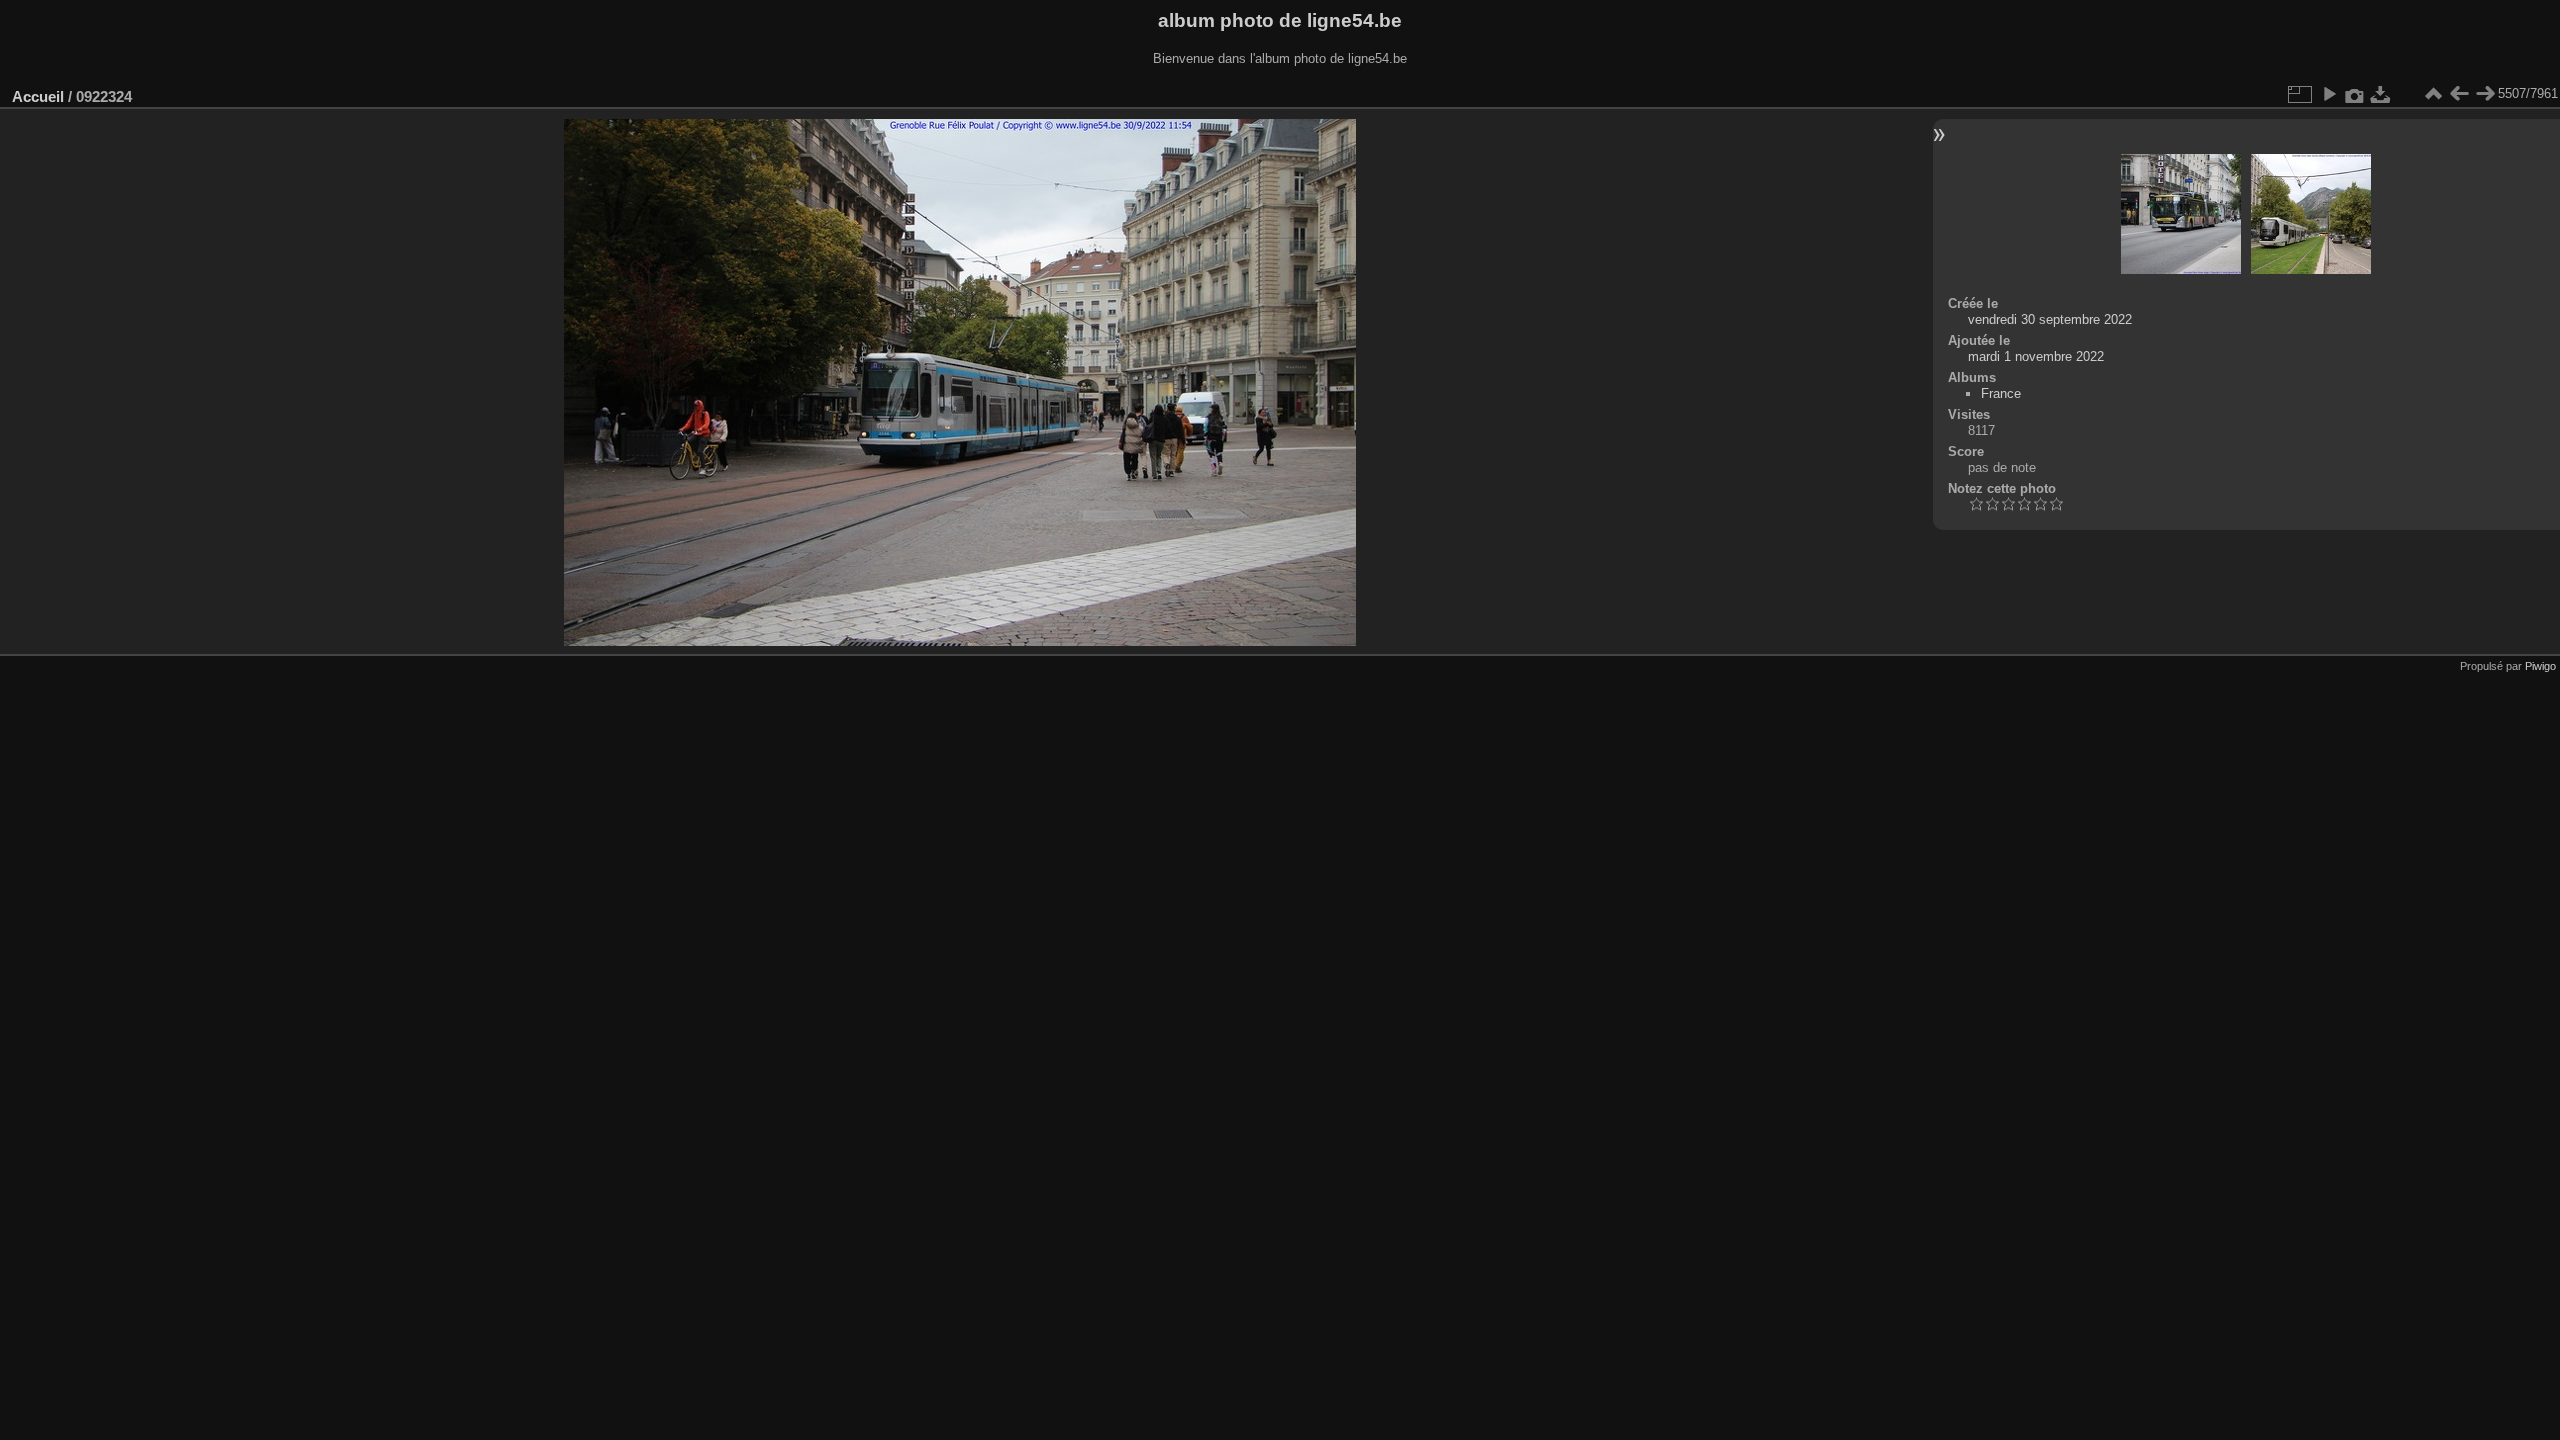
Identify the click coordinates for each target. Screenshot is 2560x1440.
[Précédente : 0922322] (2459, 94)
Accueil (38, 96)
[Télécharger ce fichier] (2381, 94)
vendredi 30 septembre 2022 (2050, 319)
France (2001, 393)
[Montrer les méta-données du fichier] (2355, 94)
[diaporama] (2329, 94)
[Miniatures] (2433, 94)
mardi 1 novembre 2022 (2036, 356)
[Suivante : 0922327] (2485, 94)
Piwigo (2540, 666)
